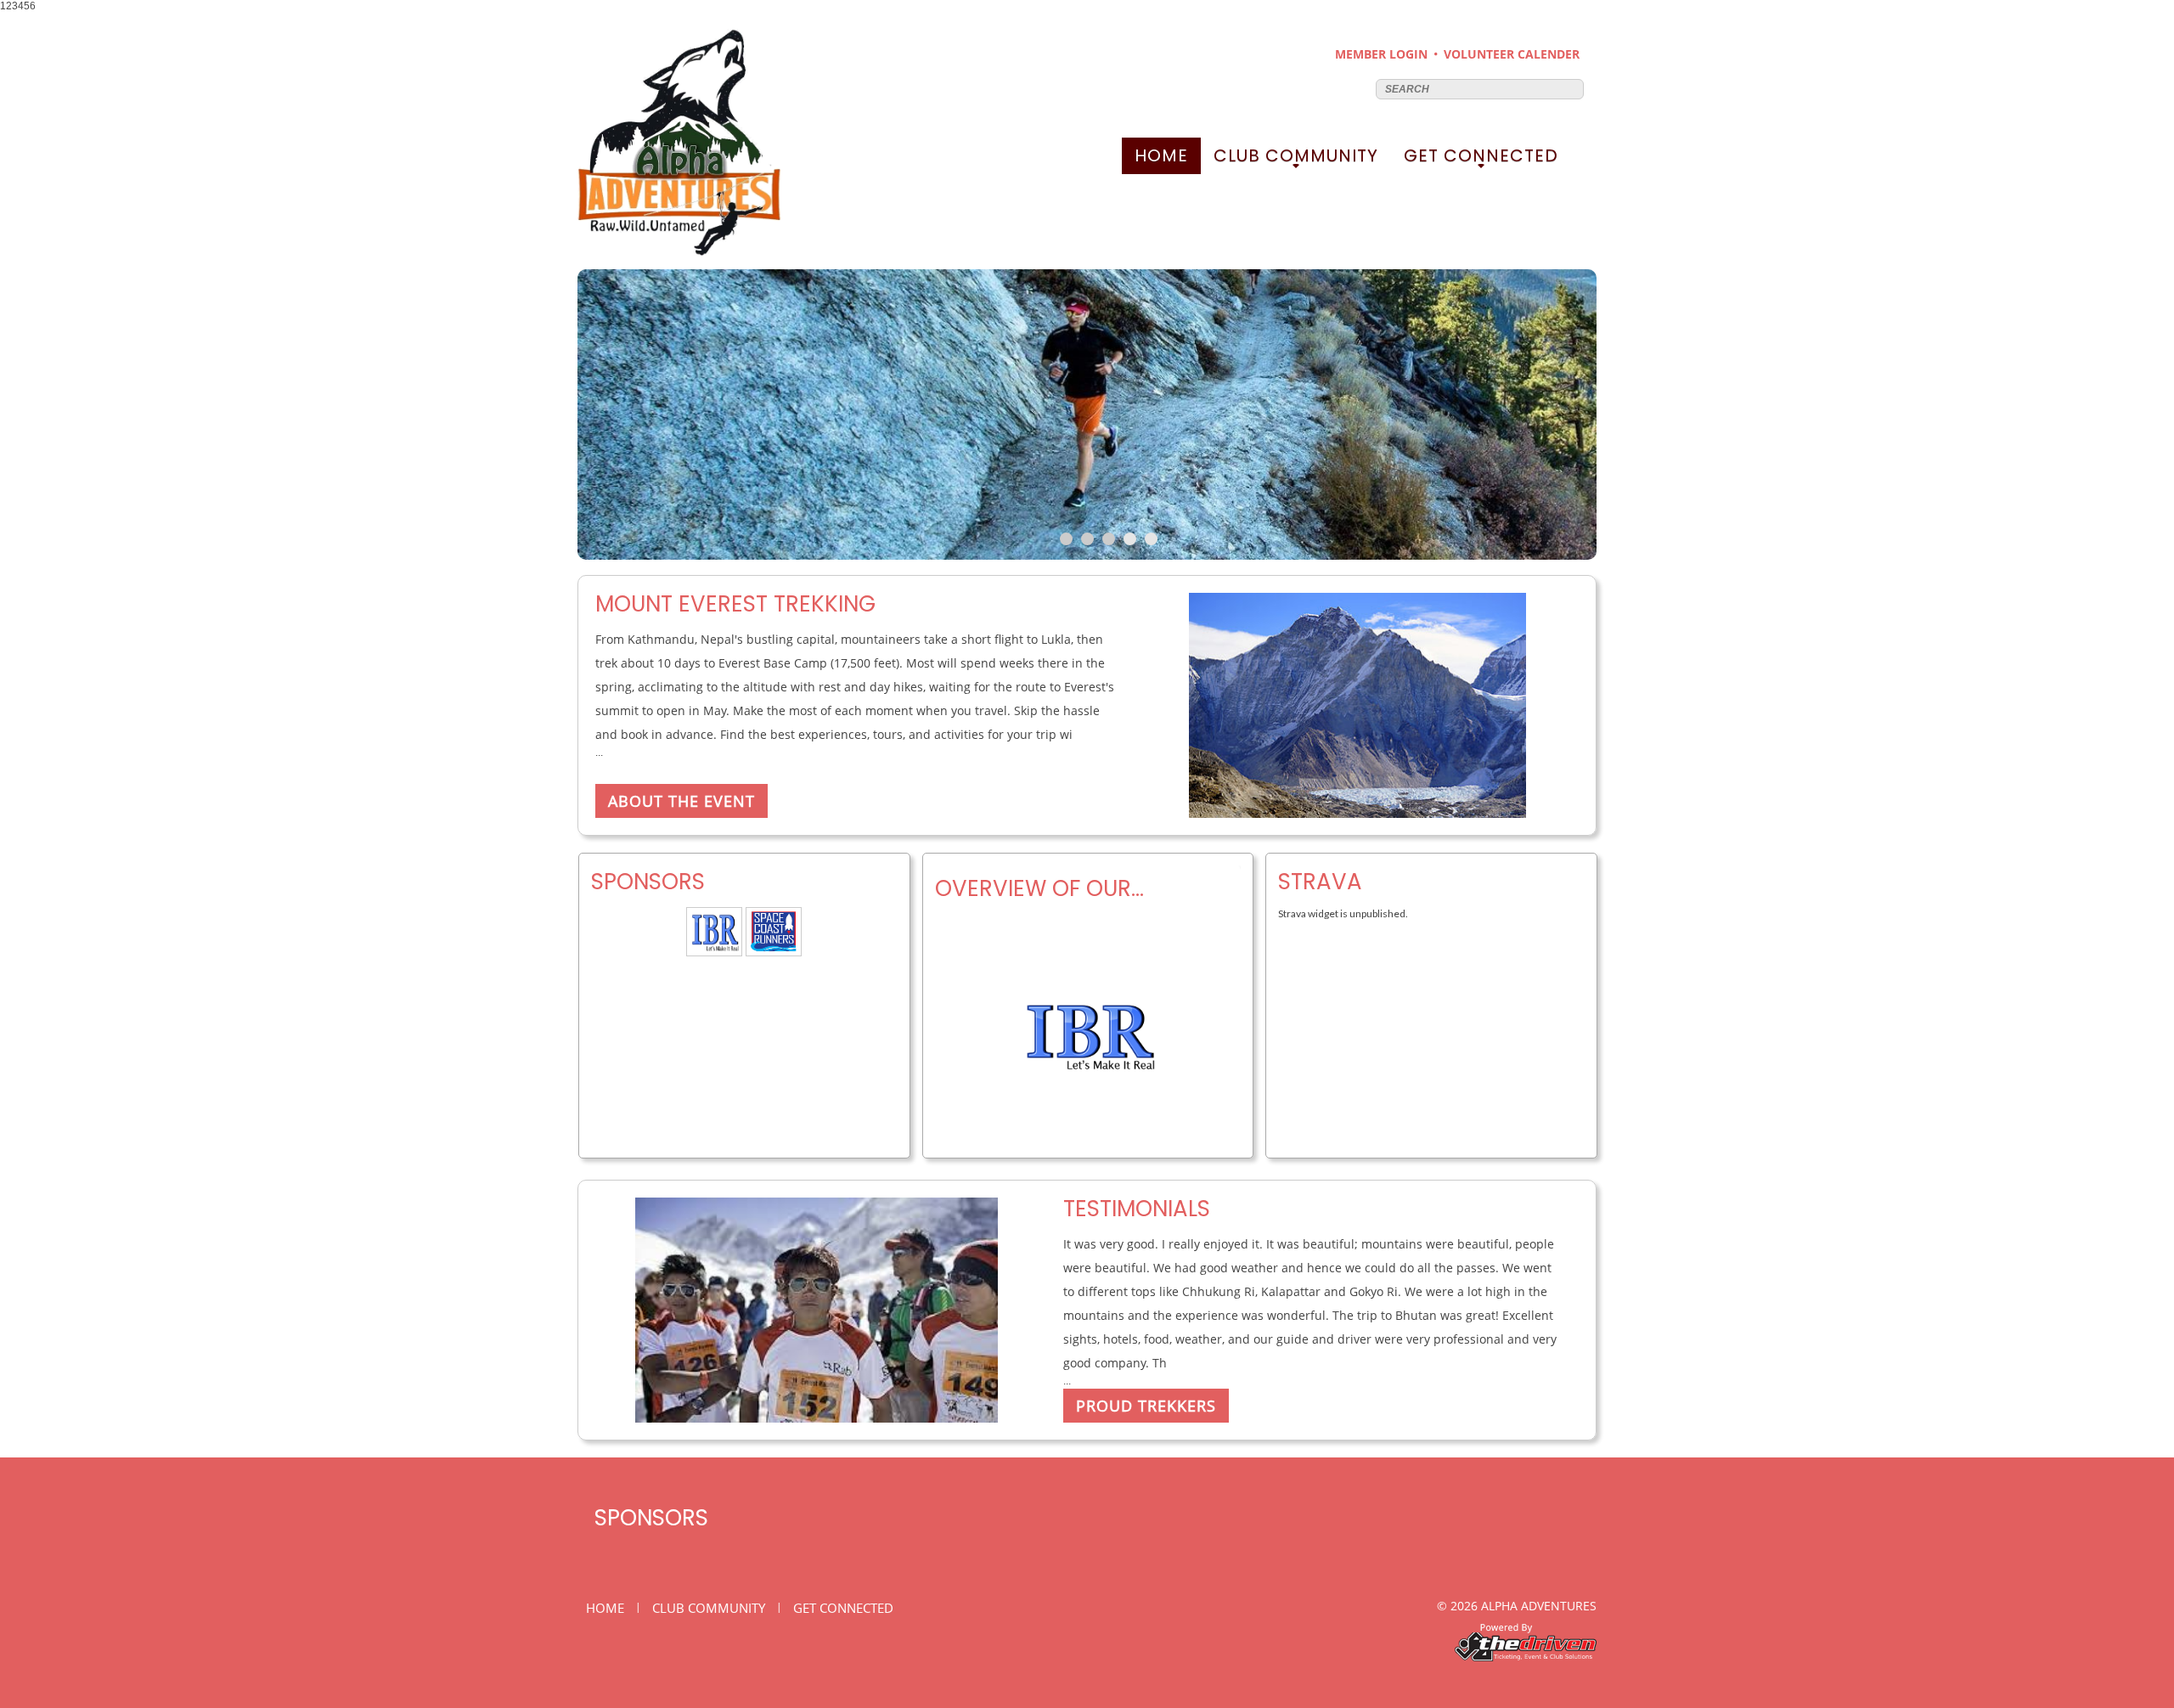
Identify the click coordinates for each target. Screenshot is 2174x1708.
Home (1161, 155)
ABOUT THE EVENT (681, 801)
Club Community (1296, 159)
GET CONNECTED (1481, 159)
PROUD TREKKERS (1146, 1406)
